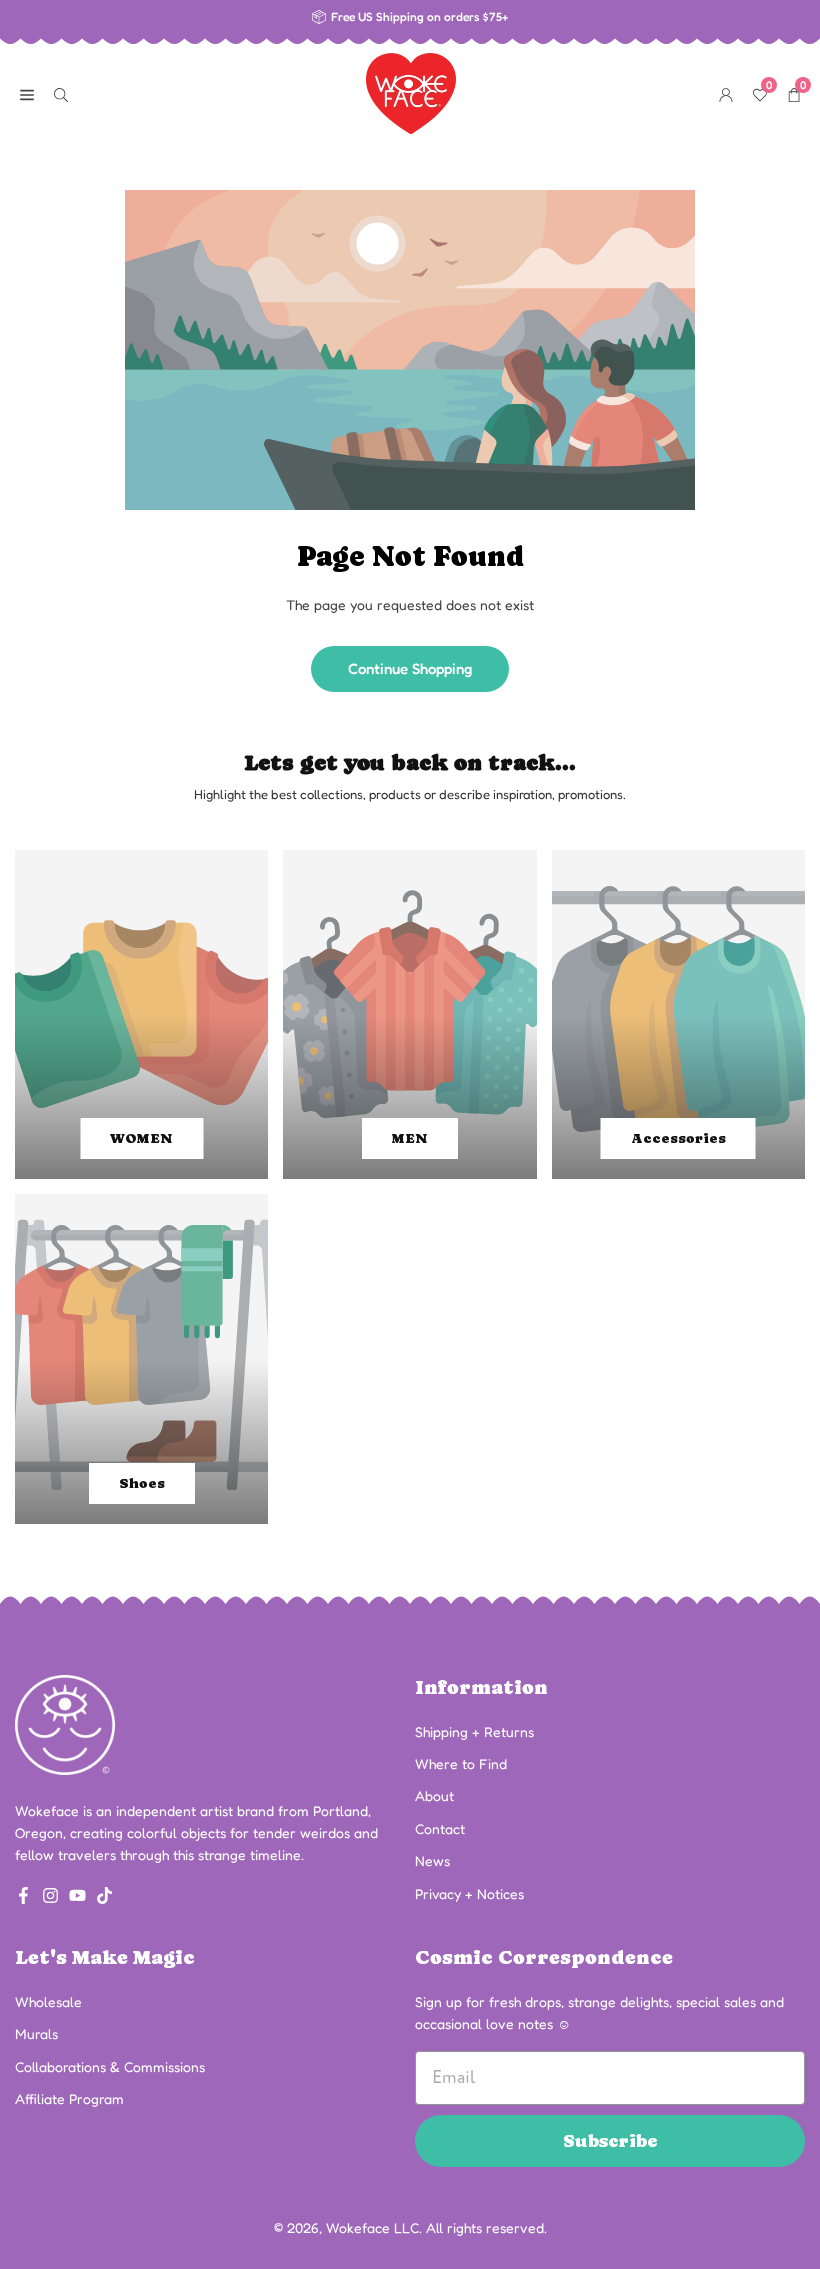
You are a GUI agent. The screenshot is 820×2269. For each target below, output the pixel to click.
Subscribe (610, 2140)
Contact (440, 1828)
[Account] (726, 93)
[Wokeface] (411, 91)
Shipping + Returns (474, 1731)
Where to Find (461, 1763)
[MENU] (27, 93)
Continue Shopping (410, 668)
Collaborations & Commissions (110, 2066)
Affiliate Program (69, 2098)
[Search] (61, 93)
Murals (36, 2033)
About (434, 1795)
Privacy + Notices (469, 1893)
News (432, 1860)
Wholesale (48, 2001)
